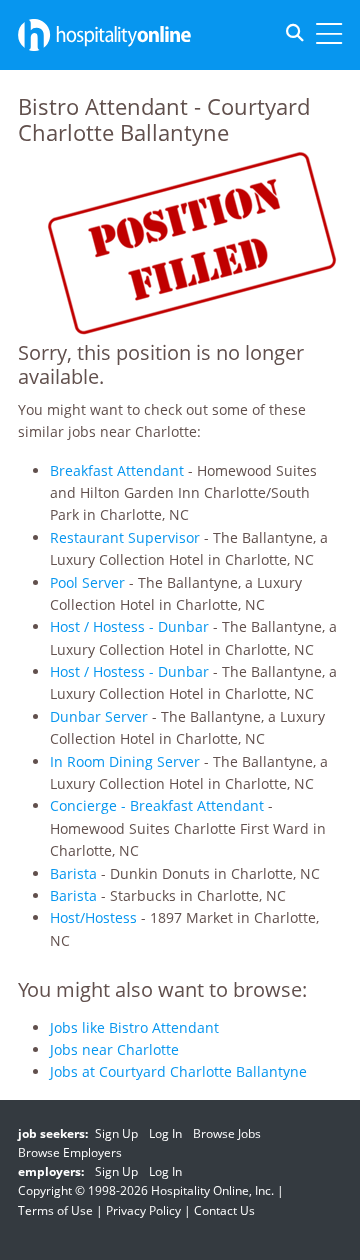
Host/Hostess (93, 917)
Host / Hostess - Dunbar (129, 626)
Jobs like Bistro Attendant (134, 1027)
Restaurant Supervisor (125, 537)
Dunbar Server (99, 716)
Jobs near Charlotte (114, 1049)
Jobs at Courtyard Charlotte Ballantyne (178, 1071)
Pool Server (87, 582)
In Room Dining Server (125, 761)
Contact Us (224, 1210)
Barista (73, 873)
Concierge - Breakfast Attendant (157, 805)
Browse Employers (70, 1152)
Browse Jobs (227, 1133)
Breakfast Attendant (117, 470)
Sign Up (116, 1133)
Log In (165, 1133)
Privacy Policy (143, 1210)
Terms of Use (55, 1210)
